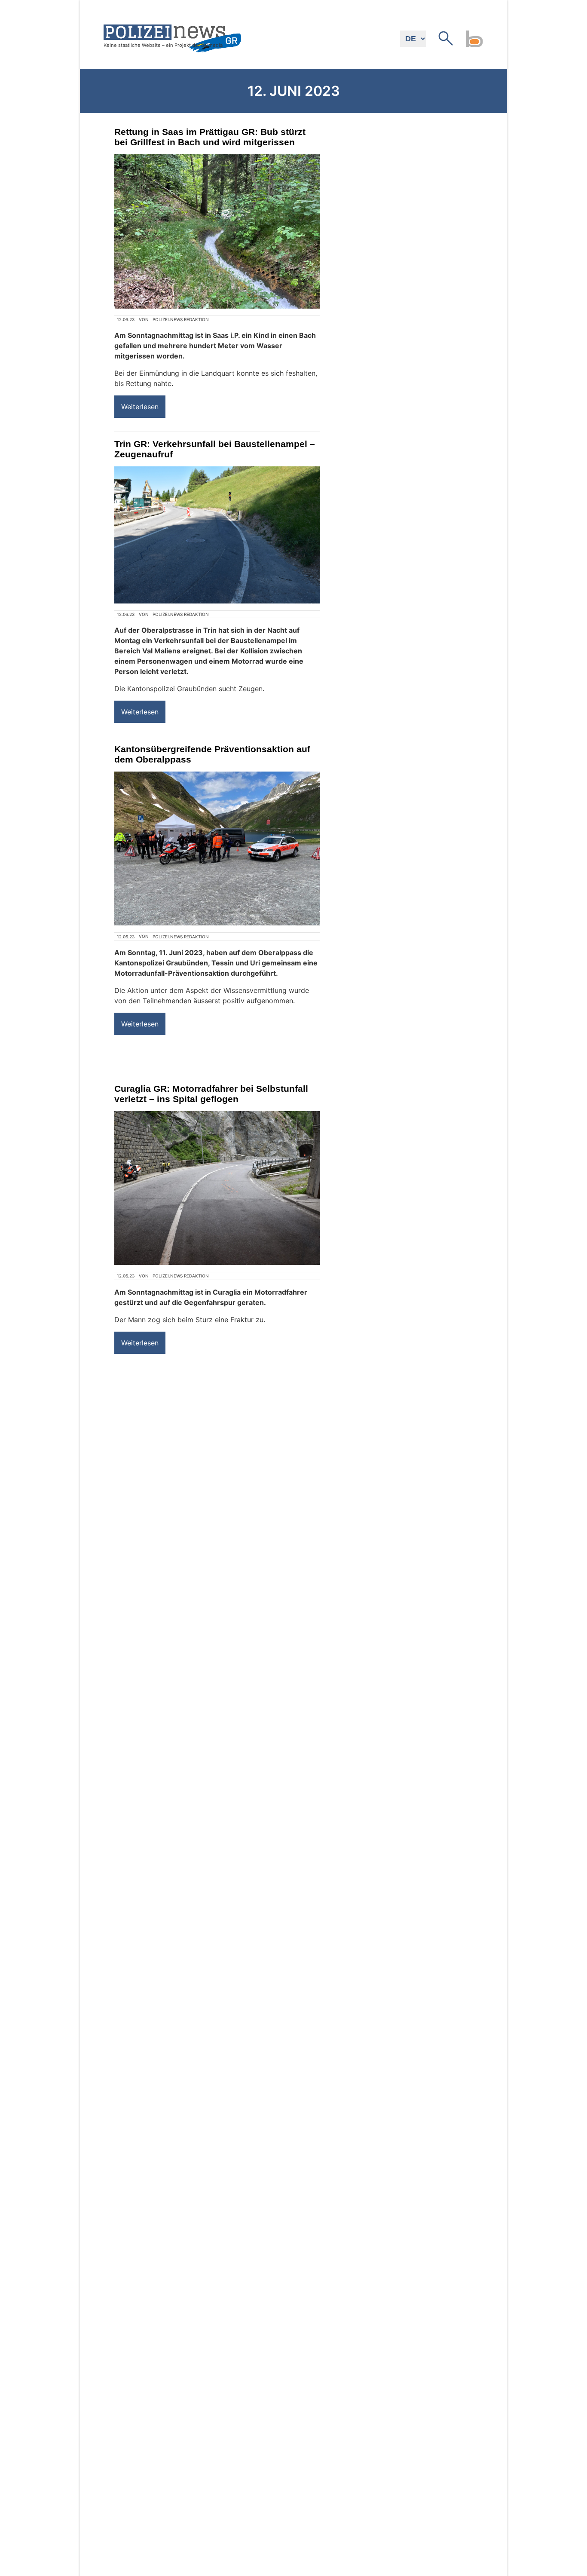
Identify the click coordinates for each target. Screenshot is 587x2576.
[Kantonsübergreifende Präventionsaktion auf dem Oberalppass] (217, 849)
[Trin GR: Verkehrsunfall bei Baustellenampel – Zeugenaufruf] (217, 535)
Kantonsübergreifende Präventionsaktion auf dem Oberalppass (212, 754)
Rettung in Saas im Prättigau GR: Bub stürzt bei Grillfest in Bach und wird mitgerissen (210, 137)
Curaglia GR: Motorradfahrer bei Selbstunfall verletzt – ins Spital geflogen (211, 1094)
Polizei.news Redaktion (181, 319)
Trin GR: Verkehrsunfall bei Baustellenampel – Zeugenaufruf (215, 449)
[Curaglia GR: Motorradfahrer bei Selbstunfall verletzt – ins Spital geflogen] (217, 1188)
